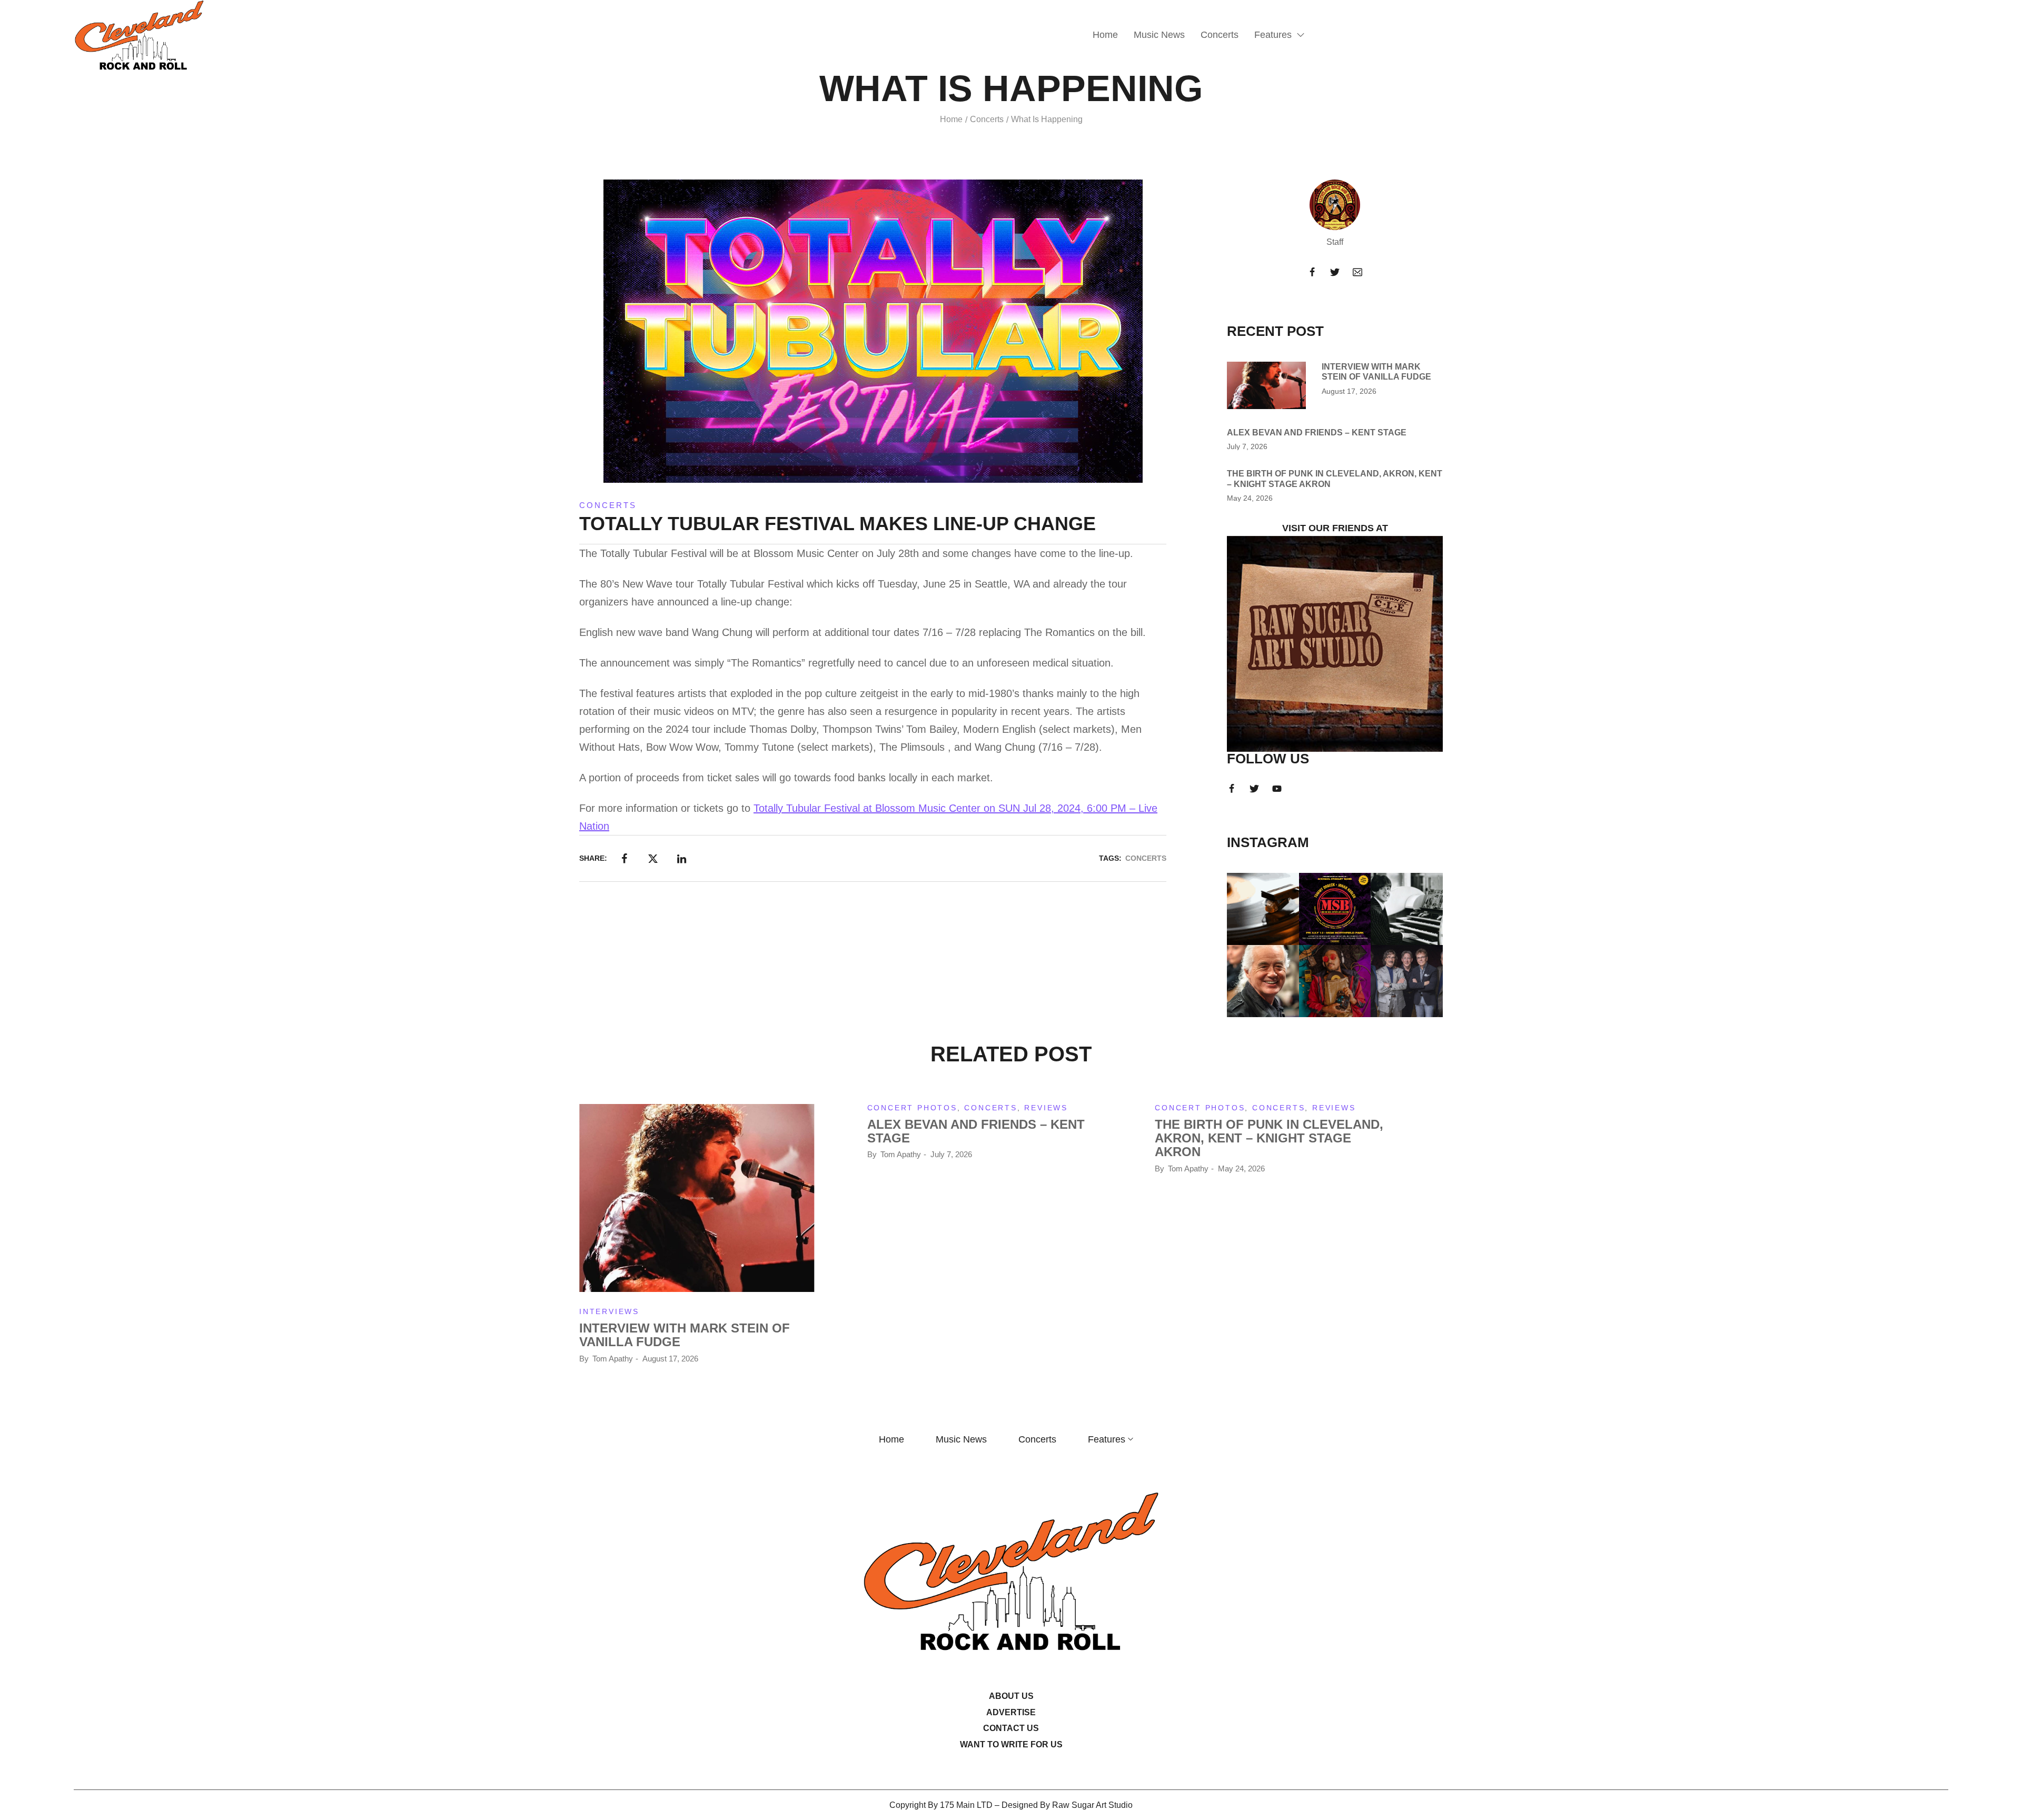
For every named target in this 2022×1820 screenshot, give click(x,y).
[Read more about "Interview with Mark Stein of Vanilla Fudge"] (1266, 385)
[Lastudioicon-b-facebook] (1312, 272)
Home (951, 119)
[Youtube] (1277, 789)
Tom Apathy (613, 1359)
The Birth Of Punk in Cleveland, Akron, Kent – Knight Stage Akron (1269, 1138)
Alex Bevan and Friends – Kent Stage (1317, 432)
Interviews (609, 1311)
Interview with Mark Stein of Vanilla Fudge (685, 1335)
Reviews (1046, 1108)
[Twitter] (1335, 272)
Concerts (987, 119)
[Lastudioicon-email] (1357, 272)
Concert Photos (912, 1108)
